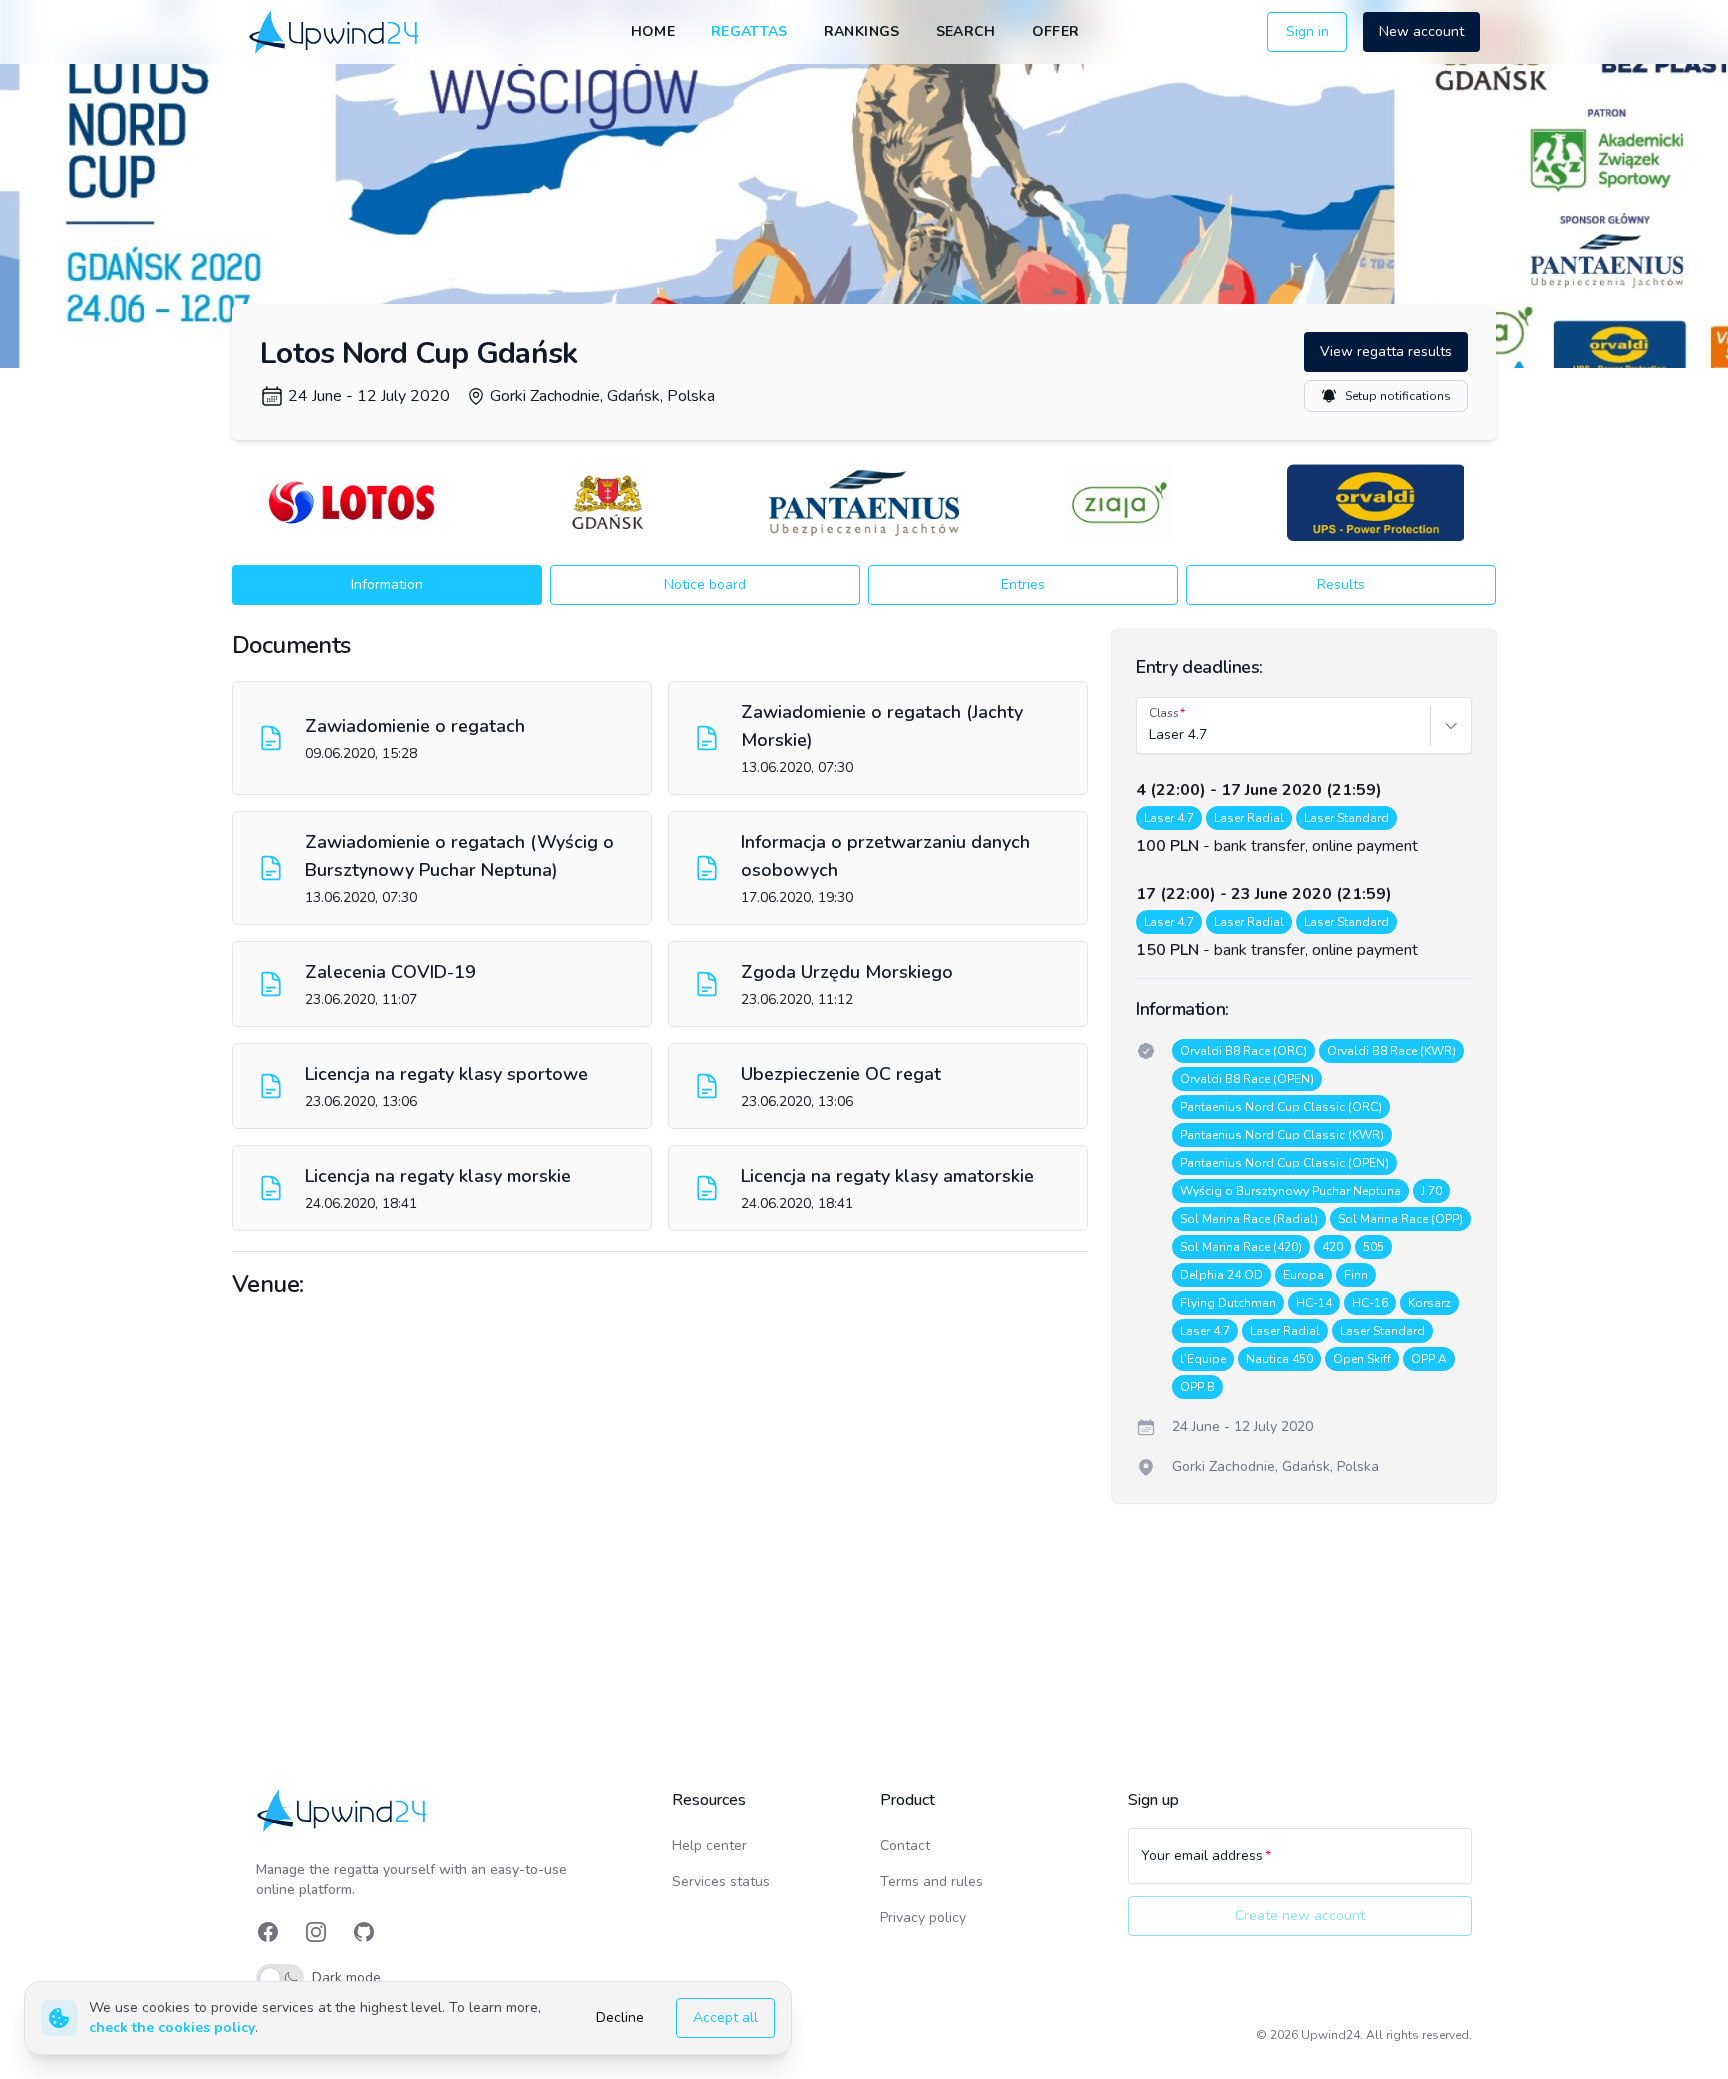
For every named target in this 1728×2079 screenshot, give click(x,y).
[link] (335, 31)
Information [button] (387, 584)
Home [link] (653, 31)
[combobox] (1151, 735)
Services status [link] (721, 1881)
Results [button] (1341, 584)
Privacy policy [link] (923, 1917)
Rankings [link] (862, 31)
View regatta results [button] (1386, 351)
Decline (620, 2017)
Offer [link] (1056, 31)
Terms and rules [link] (931, 1881)
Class (1164, 713)
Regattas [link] (749, 31)
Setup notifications (1398, 396)
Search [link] (966, 31)
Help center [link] (709, 1845)
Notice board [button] (705, 584)
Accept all (725, 2017)
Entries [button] (1023, 584)
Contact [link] (905, 1845)
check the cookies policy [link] (172, 2027)
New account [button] (1421, 31)
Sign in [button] (1307, 31)
